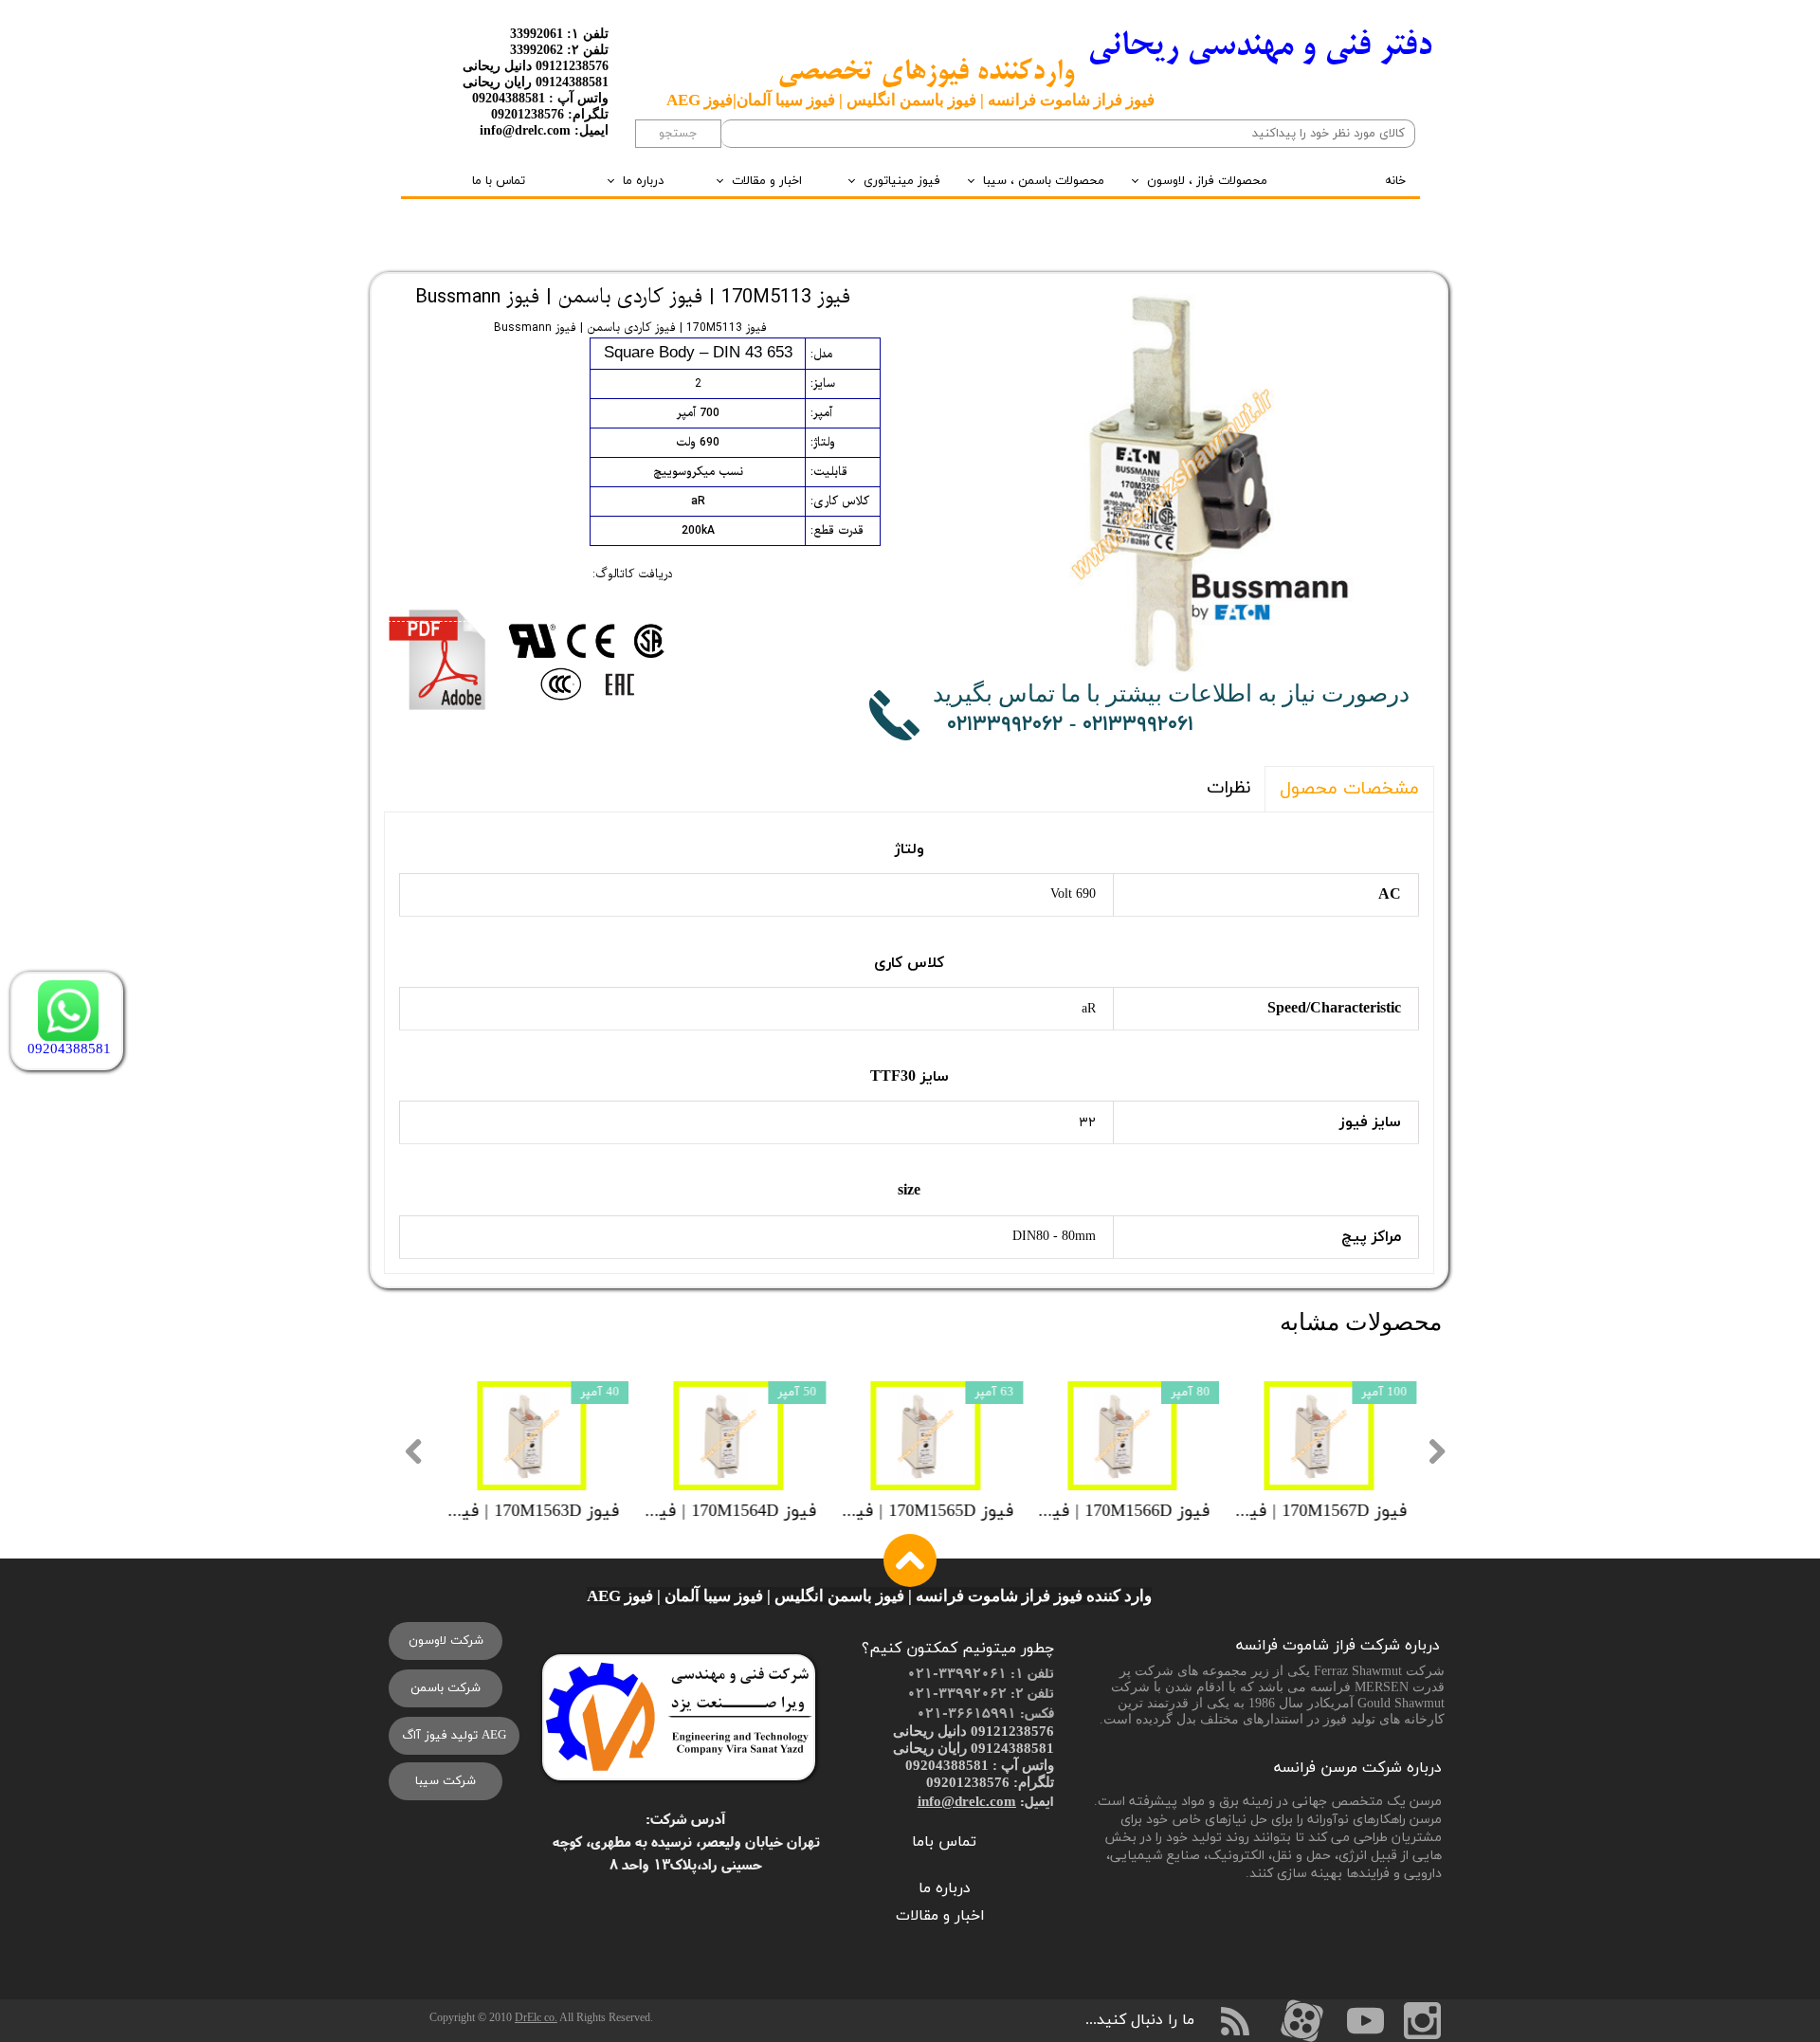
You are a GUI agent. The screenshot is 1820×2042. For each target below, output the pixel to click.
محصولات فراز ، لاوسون (1207, 181)
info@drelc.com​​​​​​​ (967, 1801)
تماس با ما (499, 181)
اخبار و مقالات (767, 181)
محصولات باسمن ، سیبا (1044, 181)
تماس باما (944, 1842)
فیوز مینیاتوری (902, 181)
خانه (1395, 181)
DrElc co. (536, 2017)
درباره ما (643, 181)
